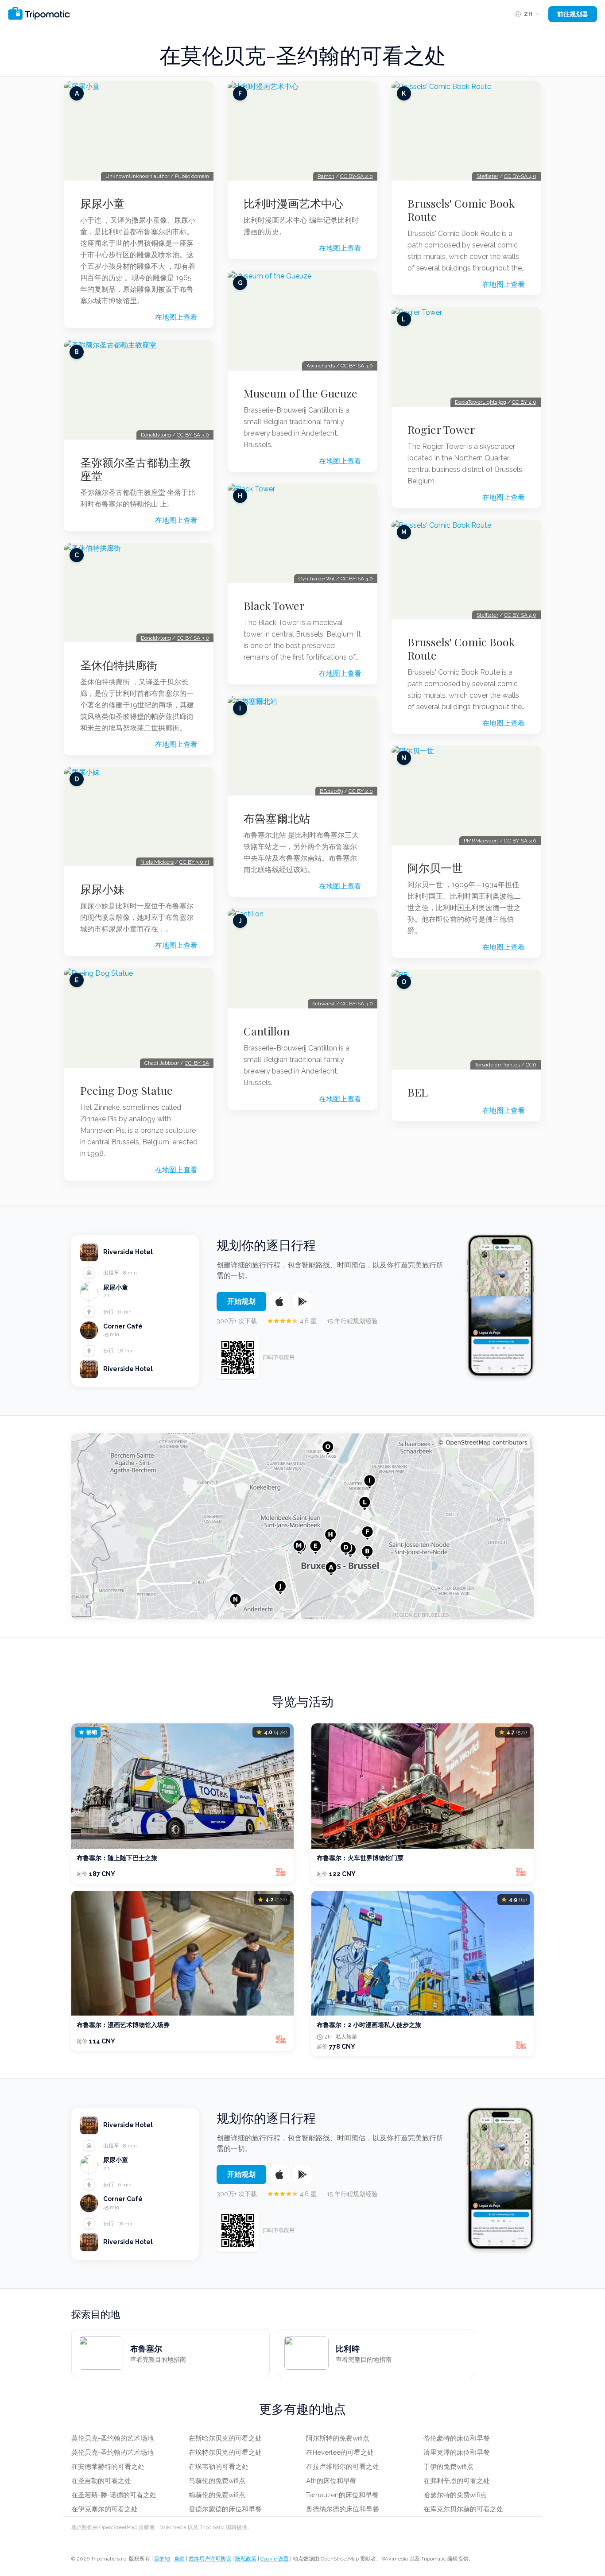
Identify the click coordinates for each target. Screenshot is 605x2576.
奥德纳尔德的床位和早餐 (343, 2509)
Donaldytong (156, 435)
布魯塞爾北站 (277, 818)
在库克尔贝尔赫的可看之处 (463, 2509)
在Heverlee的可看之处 (340, 2452)
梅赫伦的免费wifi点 (217, 2495)
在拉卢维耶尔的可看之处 (343, 2467)
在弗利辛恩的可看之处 (457, 2481)
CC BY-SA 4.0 (357, 579)
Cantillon (267, 1031)
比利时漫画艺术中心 (293, 203)
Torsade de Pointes (497, 1065)
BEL (418, 1092)
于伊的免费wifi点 (448, 2467)
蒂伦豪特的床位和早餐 (457, 2438)
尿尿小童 (102, 203)
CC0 (531, 1065)
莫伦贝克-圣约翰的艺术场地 (112, 2438)
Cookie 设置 (275, 2559)
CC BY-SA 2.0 (357, 176)
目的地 (162, 2559)
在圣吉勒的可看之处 (101, 2481)
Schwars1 (324, 1004)
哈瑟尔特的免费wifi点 (455, 2495)
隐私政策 (246, 2559)
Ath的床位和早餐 (331, 2481)
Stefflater (487, 176)
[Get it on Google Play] (302, 1302)
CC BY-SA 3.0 (193, 435)
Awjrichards (321, 366)
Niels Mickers (157, 862)
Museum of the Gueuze (301, 393)
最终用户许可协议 (210, 2559)
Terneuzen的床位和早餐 (342, 2495)
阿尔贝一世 (435, 868)
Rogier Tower (441, 429)
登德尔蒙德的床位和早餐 (225, 2509)
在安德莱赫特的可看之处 (108, 2467)
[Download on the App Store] (279, 1302)
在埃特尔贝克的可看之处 (225, 2452)
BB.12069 (331, 791)
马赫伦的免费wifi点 (217, 2481)
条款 (179, 2559)
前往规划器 (573, 14)
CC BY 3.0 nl (194, 862)
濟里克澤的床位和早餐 (457, 2452)
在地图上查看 (176, 317)
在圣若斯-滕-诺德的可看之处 (114, 2495)
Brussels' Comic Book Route (461, 210)
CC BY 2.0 (361, 791)
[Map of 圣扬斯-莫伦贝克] (302, 1526)
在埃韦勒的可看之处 (219, 2467)
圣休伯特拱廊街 (119, 665)
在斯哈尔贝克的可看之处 (225, 2438)
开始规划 (241, 1301)
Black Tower (274, 606)
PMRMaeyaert (481, 841)
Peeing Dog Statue (126, 1090)
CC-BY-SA (197, 1063)
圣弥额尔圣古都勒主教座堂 (136, 469)
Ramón (326, 176)
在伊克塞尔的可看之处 (105, 2509)
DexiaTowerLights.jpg (481, 402)
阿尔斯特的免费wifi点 (338, 2438)
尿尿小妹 (102, 889)
